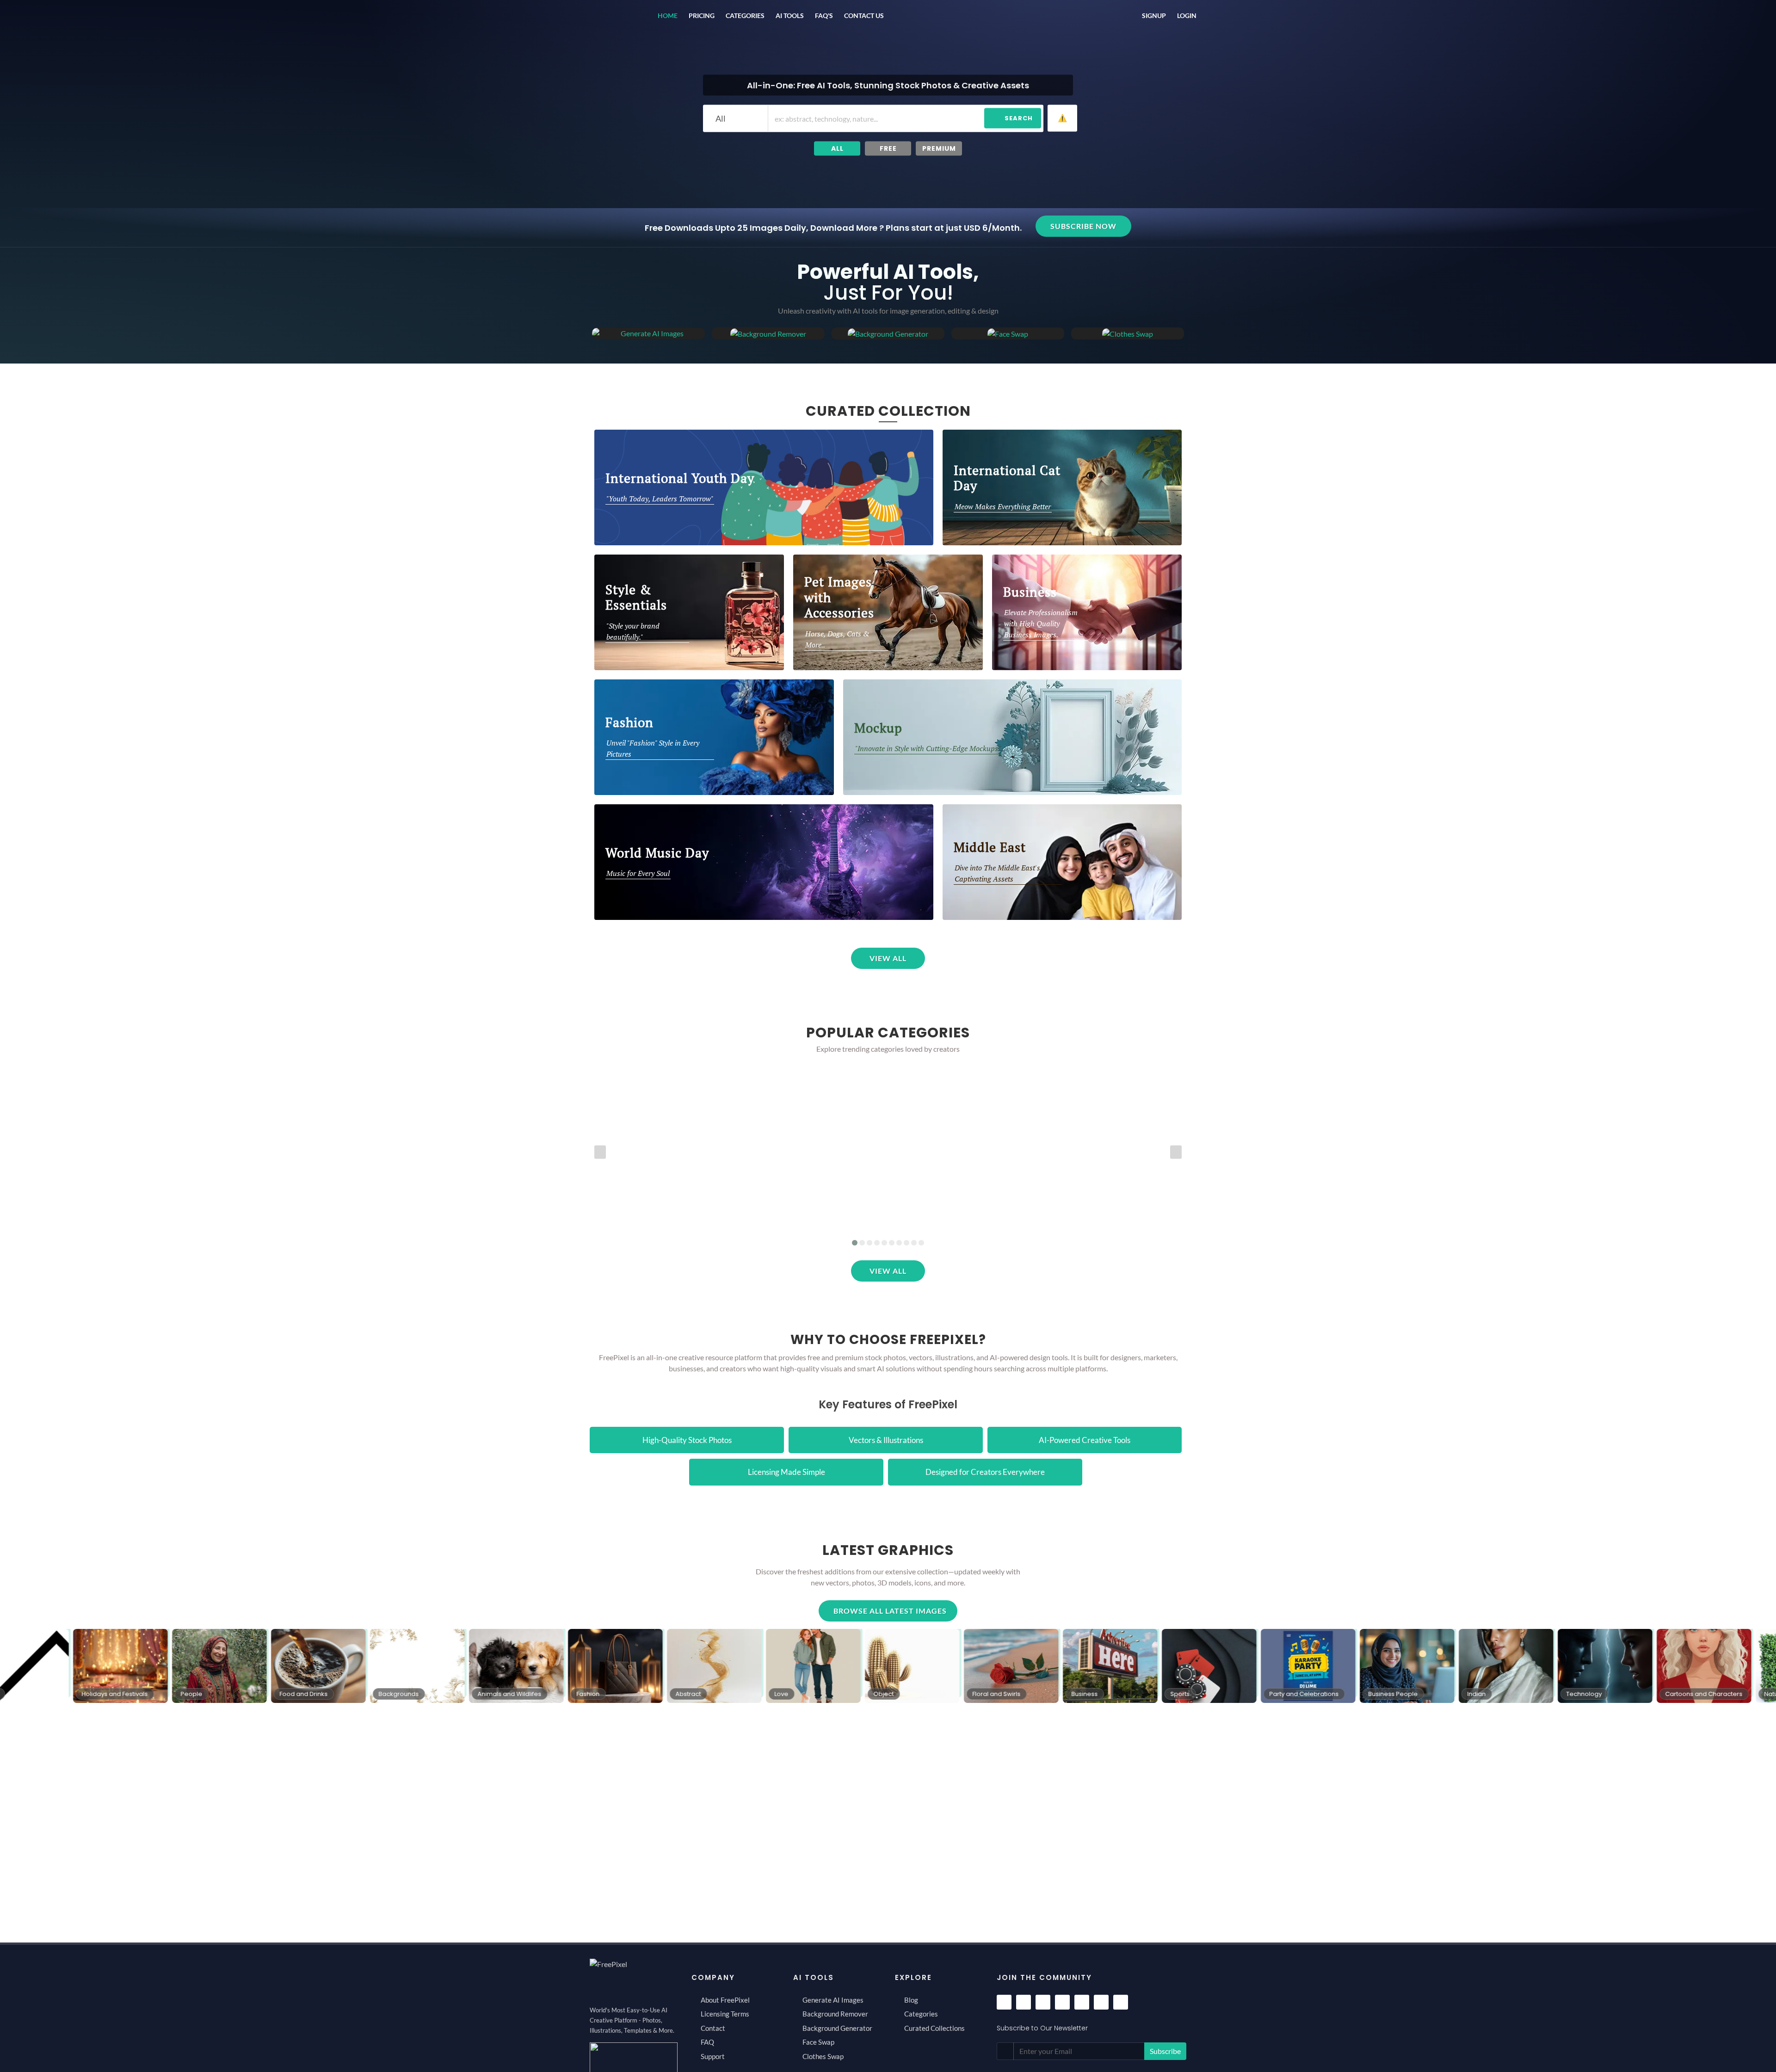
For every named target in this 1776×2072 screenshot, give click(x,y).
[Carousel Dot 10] (921, 1243)
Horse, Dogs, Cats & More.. (837, 639)
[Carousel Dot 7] (899, 1243)
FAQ (707, 2042)
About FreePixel (725, 2000)
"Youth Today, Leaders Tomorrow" (660, 499)
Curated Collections (934, 2028)
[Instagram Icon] (1024, 2002)
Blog (911, 2000)
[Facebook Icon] (1004, 2002)
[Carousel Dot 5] (884, 1243)
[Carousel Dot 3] (869, 1243)
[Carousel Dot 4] (877, 1243)
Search (1019, 118)
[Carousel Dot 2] (862, 1243)
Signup (1154, 16)
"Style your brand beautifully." (633, 631)
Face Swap (818, 2042)
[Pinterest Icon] (1062, 2002)
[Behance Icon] (1101, 2002)
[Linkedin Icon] (1121, 2002)
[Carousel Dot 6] (892, 1243)
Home (668, 16)
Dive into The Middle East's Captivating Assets (997, 873)
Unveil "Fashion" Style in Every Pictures (653, 748)
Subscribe (1165, 2051)
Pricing (702, 16)
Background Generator (837, 2028)
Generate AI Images (833, 2000)
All (837, 148)
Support (713, 2056)
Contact (713, 2028)
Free (888, 148)
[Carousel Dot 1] (855, 1243)
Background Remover (835, 2014)
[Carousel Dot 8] (906, 1243)
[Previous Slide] (600, 1152)
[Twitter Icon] (1043, 2002)
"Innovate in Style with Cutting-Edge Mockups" (928, 748)
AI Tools (790, 16)
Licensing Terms (725, 2014)
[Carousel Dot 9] (914, 1243)
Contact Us (864, 16)
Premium (939, 148)
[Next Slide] (1176, 1152)
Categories (745, 16)
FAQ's (824, 16)
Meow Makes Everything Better (1003, 506)
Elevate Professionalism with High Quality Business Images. (1041, 623)
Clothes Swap (823, 2056)
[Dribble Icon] (1082, 2002)
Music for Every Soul (638, 873)
